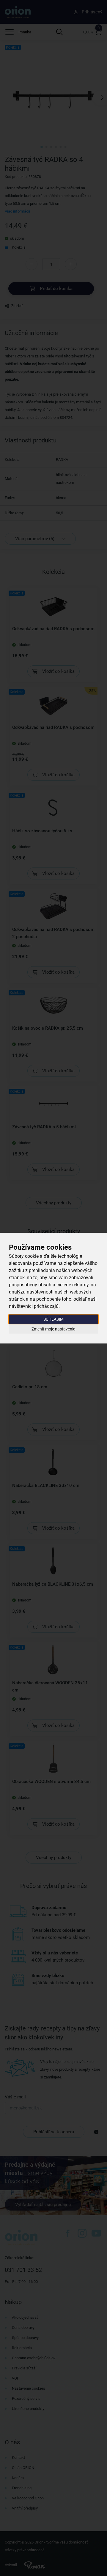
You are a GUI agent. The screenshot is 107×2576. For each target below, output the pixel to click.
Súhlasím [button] (53, 1319)
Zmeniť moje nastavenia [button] (53, 1329)
